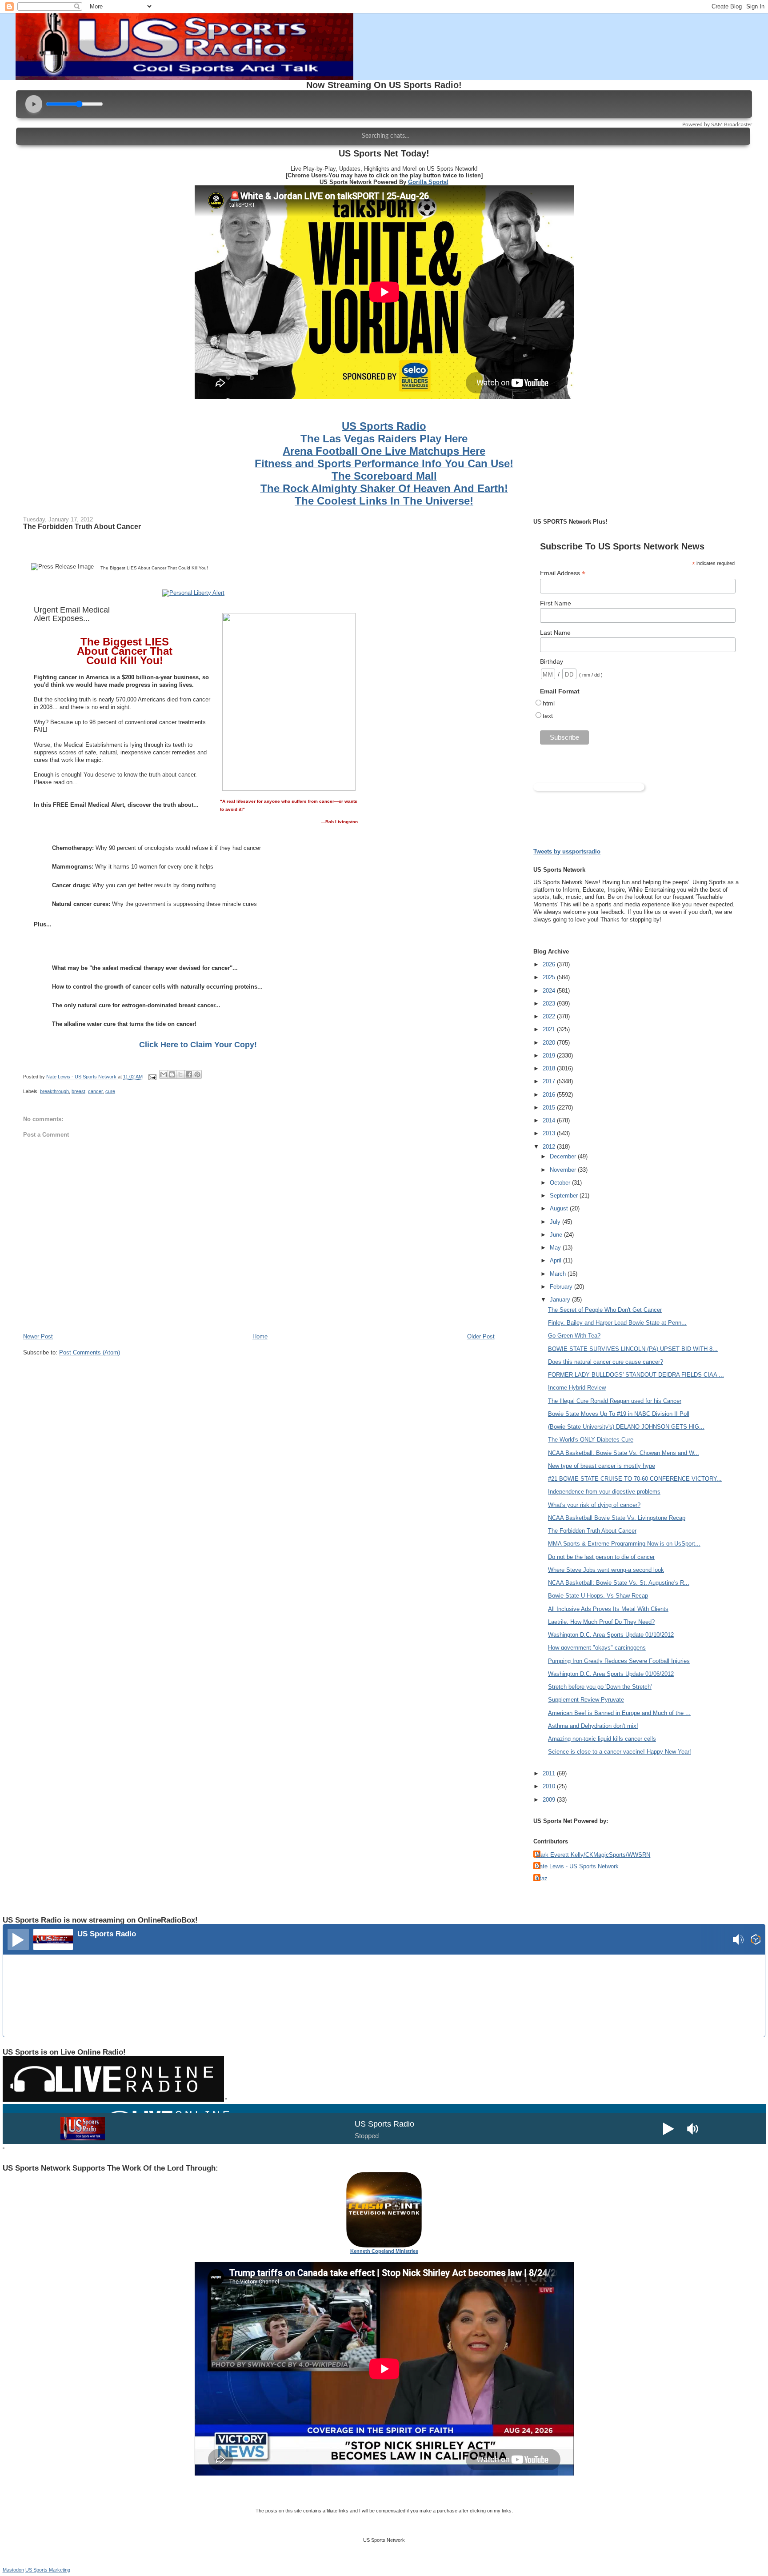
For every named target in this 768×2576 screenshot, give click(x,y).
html (549, 703)
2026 (550, 964)
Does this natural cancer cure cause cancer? (606, 1362)
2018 (550, 1068)
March (559, 1274)
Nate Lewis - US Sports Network (577, 1866)
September (565, 1196)
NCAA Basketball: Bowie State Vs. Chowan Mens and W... (624, 1453)
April (556, 1260)
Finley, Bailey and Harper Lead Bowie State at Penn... (617, 1323)
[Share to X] (180, 1074)
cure (110, 1091)
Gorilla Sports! (428, 182)
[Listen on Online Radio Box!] (756, 1941)
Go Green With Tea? (574, 1336)
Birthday (552, 661)
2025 (550, 977)
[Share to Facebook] (189, 1074)
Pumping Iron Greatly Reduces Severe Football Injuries (619, 1661)
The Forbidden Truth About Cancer (592, 1531)
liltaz (542, 1878)
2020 (550, 1043)
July (556, 1222)
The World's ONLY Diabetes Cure (591, 1440)
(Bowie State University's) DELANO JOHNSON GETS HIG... (626, 1427)
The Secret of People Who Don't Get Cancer (605, 1310)
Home (260, 1336)
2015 (550, 1108)
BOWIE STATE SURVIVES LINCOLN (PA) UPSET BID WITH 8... (633, 1349)
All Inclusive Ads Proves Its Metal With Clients (608, 1609)
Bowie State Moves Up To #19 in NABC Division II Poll (619, 1414)
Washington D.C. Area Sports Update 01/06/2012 (611, 1674)
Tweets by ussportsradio (567, 851)
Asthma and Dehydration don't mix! (593, 1726)
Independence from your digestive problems (604, 1492)
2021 (550, 1029)
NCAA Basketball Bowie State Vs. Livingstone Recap (617, 1518)
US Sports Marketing (48, 2570)
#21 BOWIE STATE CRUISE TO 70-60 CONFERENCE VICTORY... (635, 1479)
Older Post (481, 1336)
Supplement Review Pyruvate (586, 1700)
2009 (550, 1800)
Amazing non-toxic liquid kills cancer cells (602, 1739)
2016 (550, 1095)
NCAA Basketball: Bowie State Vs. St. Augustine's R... (619, 1583)
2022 (550, 1016)
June (557, 1235)
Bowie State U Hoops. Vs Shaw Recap (598, 1596)
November (564, 1170)
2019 (550, 1056)
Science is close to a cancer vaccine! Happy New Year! (620, 1752)
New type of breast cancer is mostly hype (602, 1466)
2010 (550, 1786)
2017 (550, 1081)
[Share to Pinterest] (197, 1074)
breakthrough (54, 1091)
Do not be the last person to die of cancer (601, 1557)
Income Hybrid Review (577, 1388)
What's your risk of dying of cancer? (594, 1505)
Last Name (555, 633)
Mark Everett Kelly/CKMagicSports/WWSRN (593, 1855)
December (564, 1156)
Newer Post (38, 1336)
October (561, 1183)
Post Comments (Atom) (90, 1352)
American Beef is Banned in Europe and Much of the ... (619, 1713)
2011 (550, 1773)
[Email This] (164, 1074)
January (561, 1300)
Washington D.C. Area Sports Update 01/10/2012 (611, 1635)
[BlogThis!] (172, 1074)
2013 (550, 1133)
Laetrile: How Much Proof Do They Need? (601, 1622)
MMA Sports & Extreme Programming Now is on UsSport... (624, 1544)
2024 (550, 991)
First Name (556, 603)
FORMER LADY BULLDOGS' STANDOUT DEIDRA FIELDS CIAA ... (636, 1375)
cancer (95, 1091)
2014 (550, 1120)
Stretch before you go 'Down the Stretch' (600, 1687)
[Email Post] (152, 1077)
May (556, 1248)
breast (78, 1091)
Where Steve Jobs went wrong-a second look (606, 1570)
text (548, 716)
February (562, 1287)
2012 (550, 1147)
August (560, 1208)
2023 (550, 1004)
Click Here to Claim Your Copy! (198, 1045)
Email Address (563, 573)
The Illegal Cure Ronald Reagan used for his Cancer (615, 1401)
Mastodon (13, 2570)
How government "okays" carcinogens (597, 1648)
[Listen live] (18, 1939)
